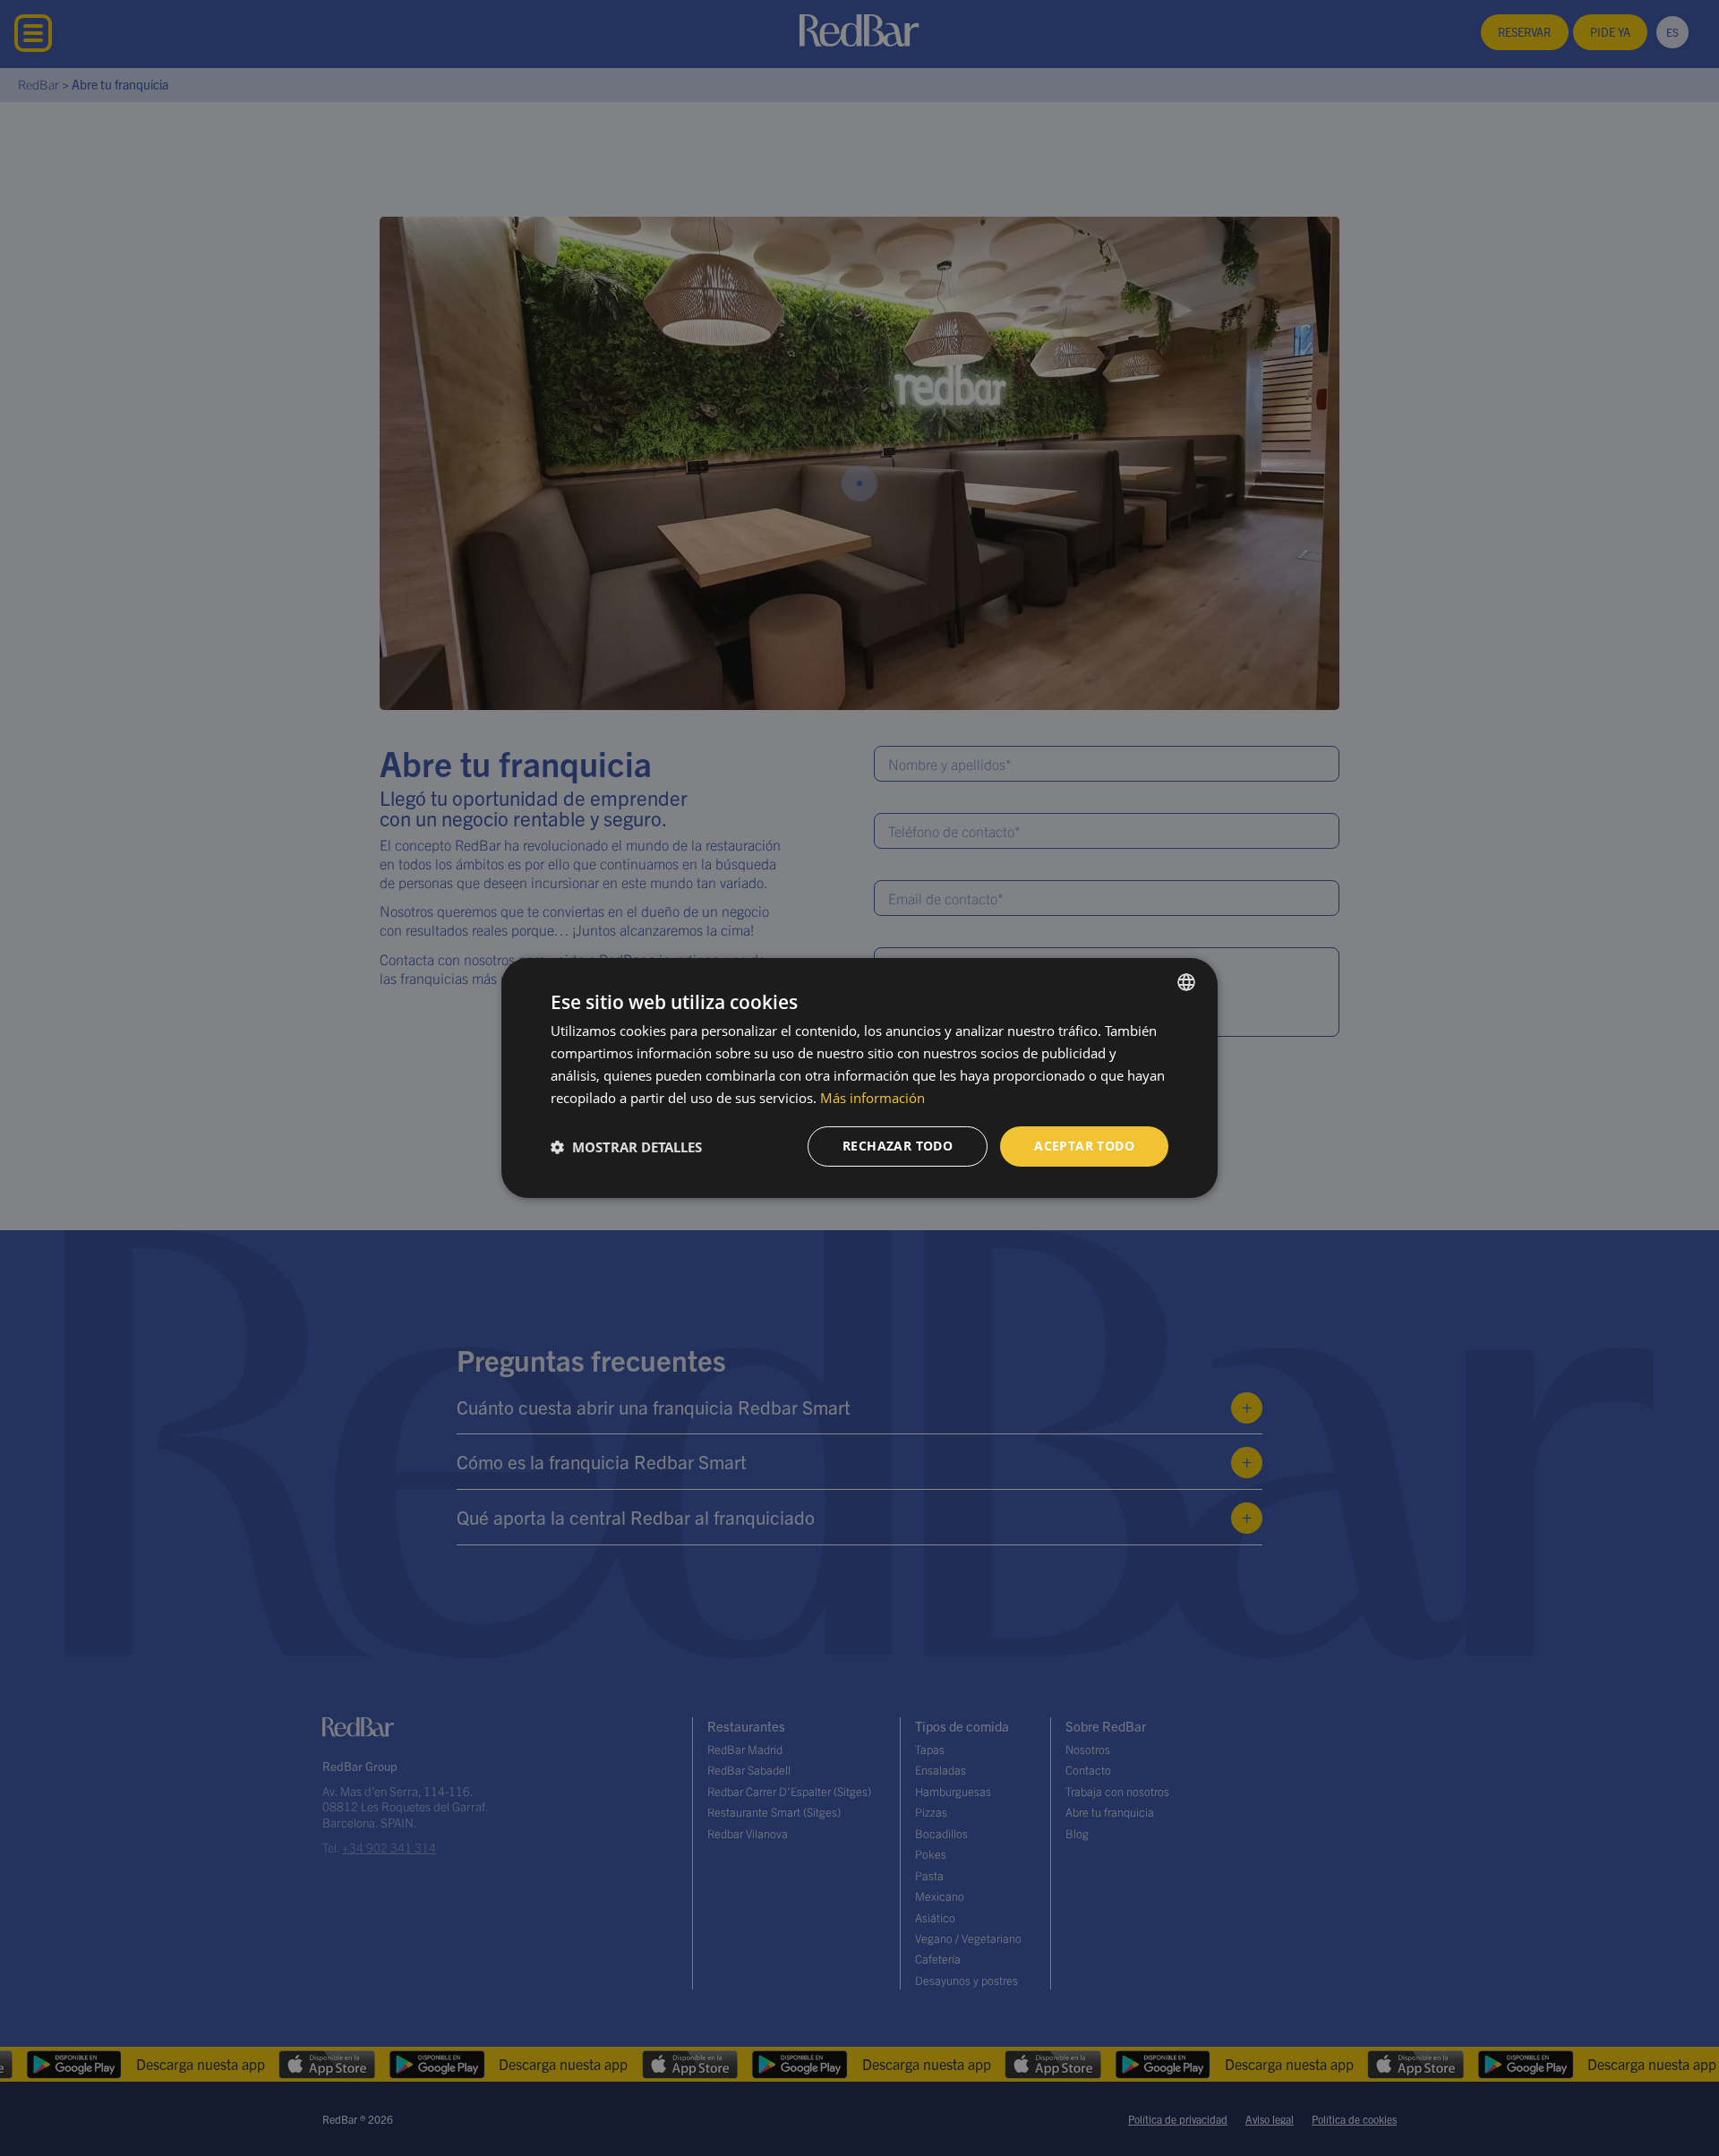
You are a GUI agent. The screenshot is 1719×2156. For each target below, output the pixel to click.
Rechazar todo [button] (898, 1146)
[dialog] (859, 1078)
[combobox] (1186, 982)
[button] (626, 1147)
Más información (872, 1098)
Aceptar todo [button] (1084, 1146)
